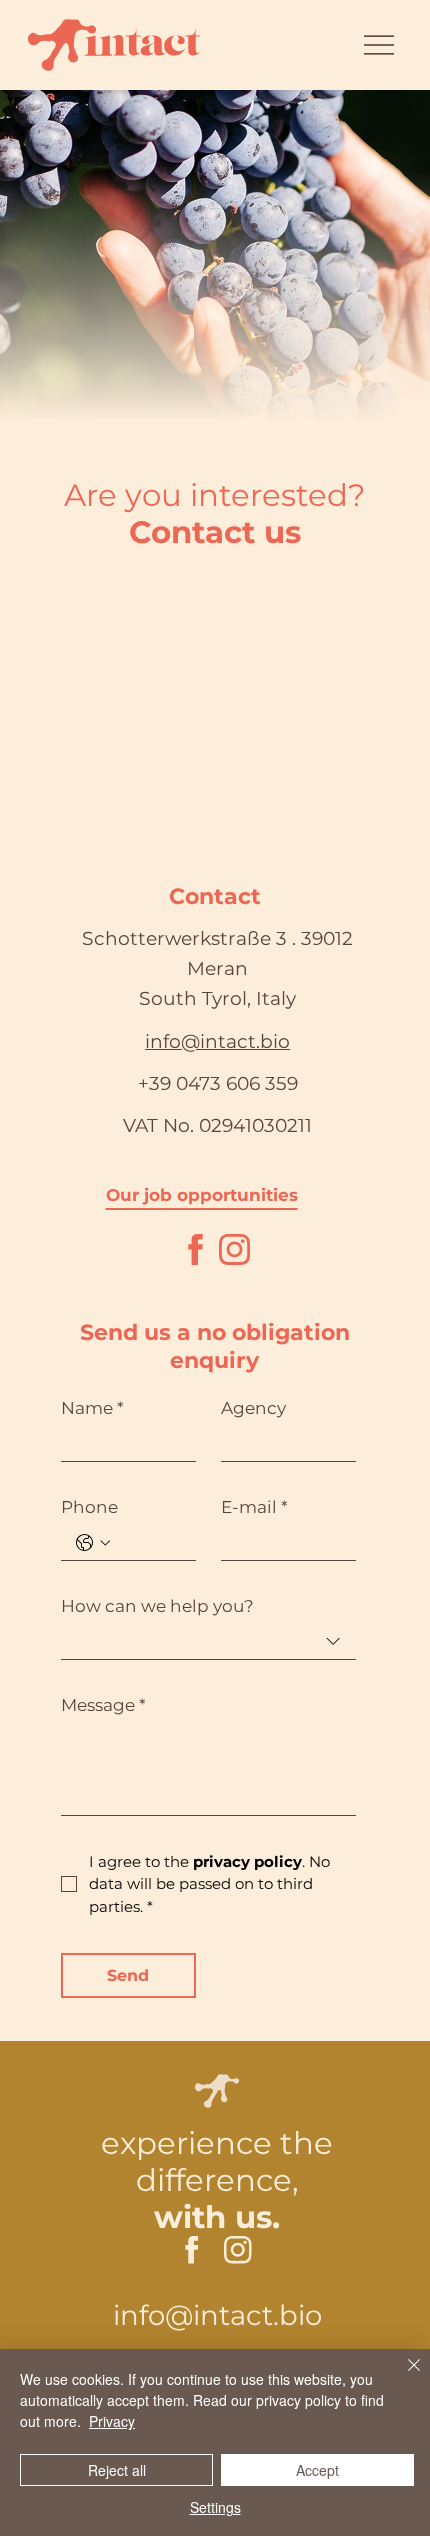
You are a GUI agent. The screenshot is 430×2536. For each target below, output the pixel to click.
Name (92, 1408)
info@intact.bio (217, 1041)
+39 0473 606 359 (218, 1083)
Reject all (117, 2470)
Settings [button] (215, 2507)
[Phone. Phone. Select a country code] (93, 1543)
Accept (317, 2470)
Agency (253, 1408)
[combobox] (208, 1642)
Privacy (112, 2421)
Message (103, 1705)
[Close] (402, 2377)
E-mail (254, 1507)
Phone (89, 1507)
